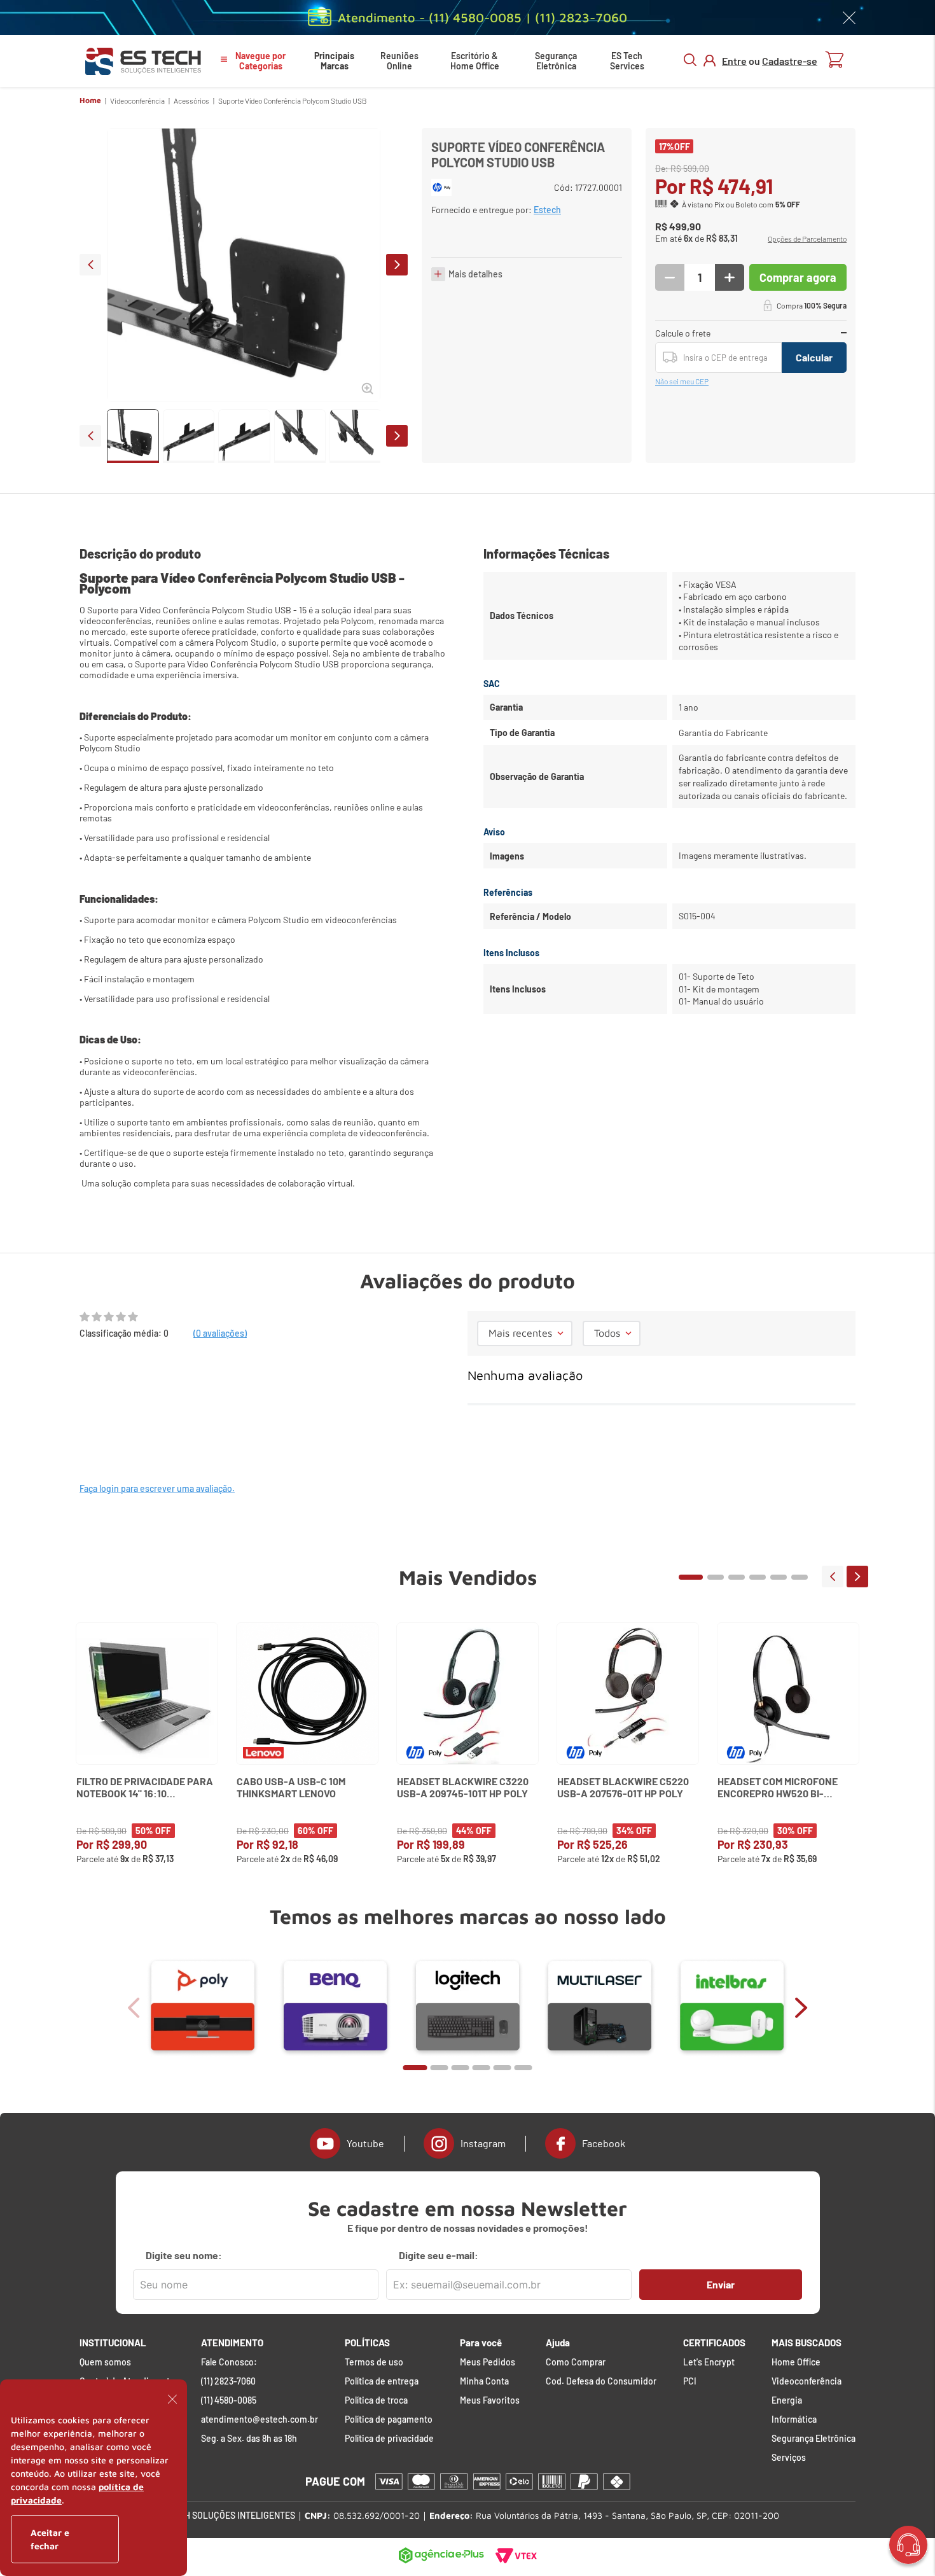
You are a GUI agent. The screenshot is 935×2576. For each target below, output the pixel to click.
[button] (807, 239)
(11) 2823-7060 (228, 2381)
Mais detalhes (475, 274)
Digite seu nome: (184, 2255)
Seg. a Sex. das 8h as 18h (249, 2439)
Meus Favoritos (490, 2400)
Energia (787, 2400)
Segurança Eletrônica (556, 61)
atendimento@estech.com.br (260, 2419)
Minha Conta (484, 2381)
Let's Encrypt (709, 2362)
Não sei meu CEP (682, 381)
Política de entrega (382, 2381)
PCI (690, 2381)
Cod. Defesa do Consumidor (601, 2381)
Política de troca (376, 2400)
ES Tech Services (627, 61)
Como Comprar (576, 2362)
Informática (794, 2419)
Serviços (789, 2458)
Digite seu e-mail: (439, 2255)
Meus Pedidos (488, 2362)
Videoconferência (137, 101)
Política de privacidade (389, 2439)
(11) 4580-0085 (229, 2400)
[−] (670, 277)
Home (90, 101)
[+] (730, 277)
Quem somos (105, 2362)
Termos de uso (374, 2362)
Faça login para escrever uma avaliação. (157, 1488)
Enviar (721, 2284)
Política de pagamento (389, 2419)
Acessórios (191, 101)
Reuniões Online (399, 61)
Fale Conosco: (229, 2362)
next (397, 265)
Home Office (796, 2362)
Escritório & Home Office (475, 61)
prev (90, 265)
